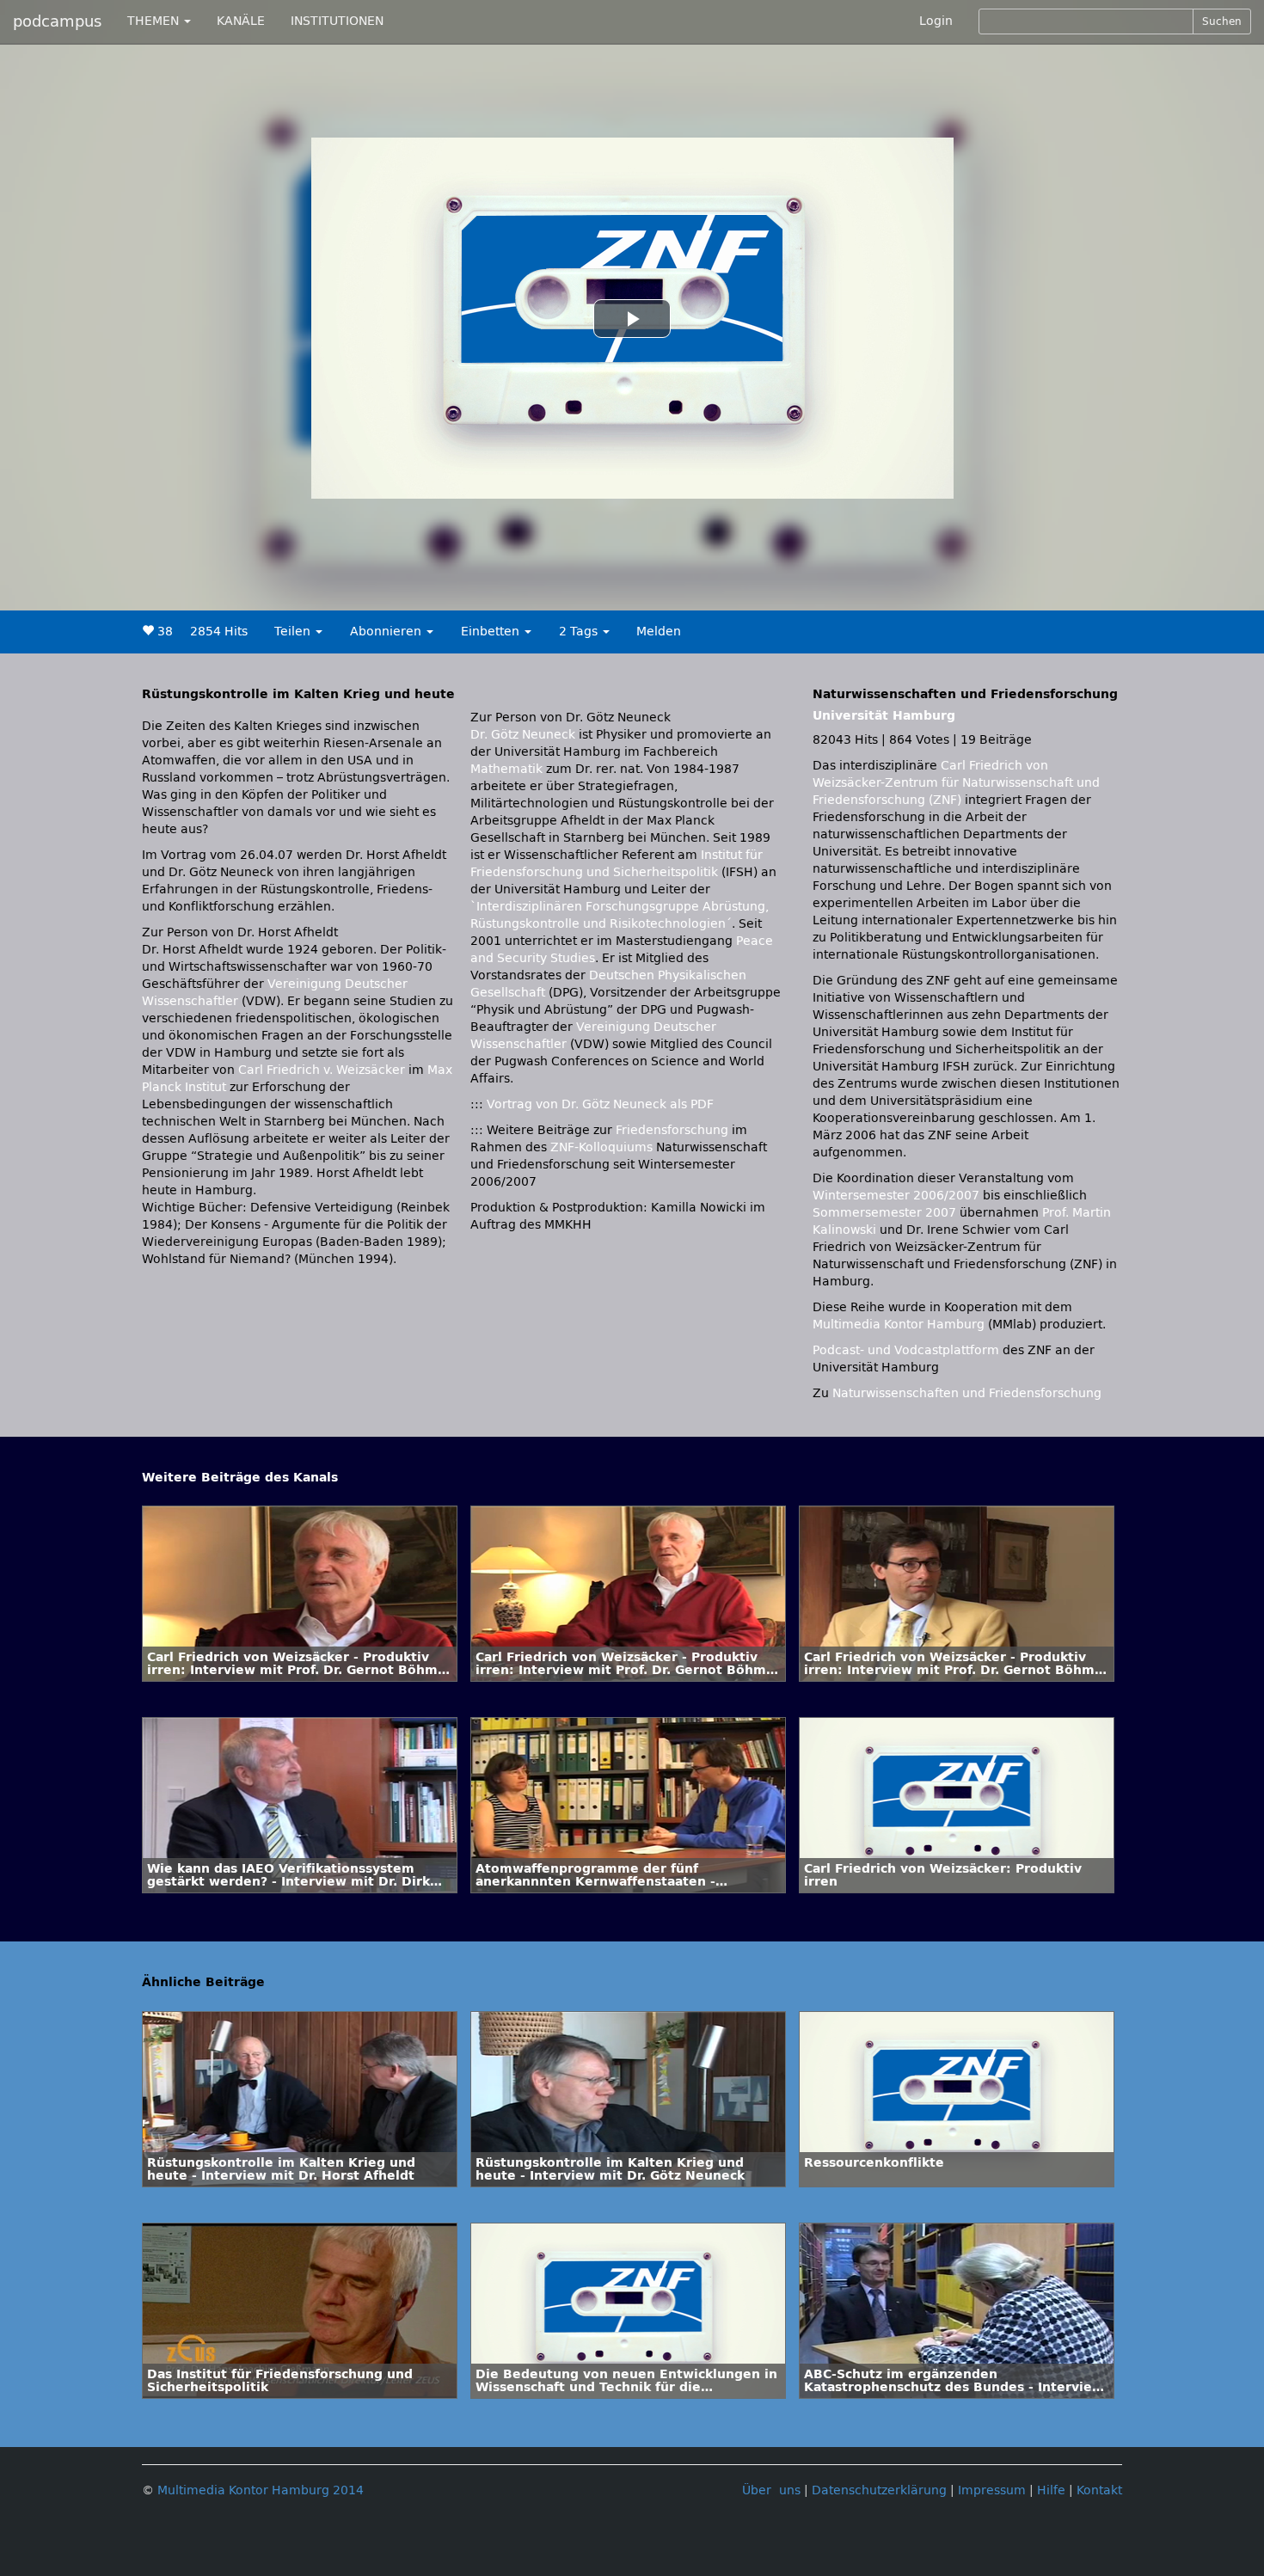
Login (936, 21)
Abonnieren (387, 632)
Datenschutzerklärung (879, 2490)
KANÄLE (241, 21)
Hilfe (1051, 2490)
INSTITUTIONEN (337, 21)
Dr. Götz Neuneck (523, 735)
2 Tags (580, 632)
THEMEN (155, 21)
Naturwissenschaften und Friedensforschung (967, 1393)
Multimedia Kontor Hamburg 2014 (261, 2490)
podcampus (57, 21)
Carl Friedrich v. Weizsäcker (322, 1070)
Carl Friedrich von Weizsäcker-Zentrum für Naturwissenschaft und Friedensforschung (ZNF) (956, 783)
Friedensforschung (672, 1130)
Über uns (771, 2490)
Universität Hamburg (884, 716)
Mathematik (506, 769)
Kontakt (1099, 2490)
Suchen (1222, 21)
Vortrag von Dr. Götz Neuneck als (600, 1104)
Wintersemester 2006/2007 (896, 1196)
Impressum (992, 2490)
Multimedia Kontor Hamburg (899, 1325)
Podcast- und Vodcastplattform (906, 1350)
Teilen (294, 632)
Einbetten (492, 632)
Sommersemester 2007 (884, 1213)
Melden (659, 632)
